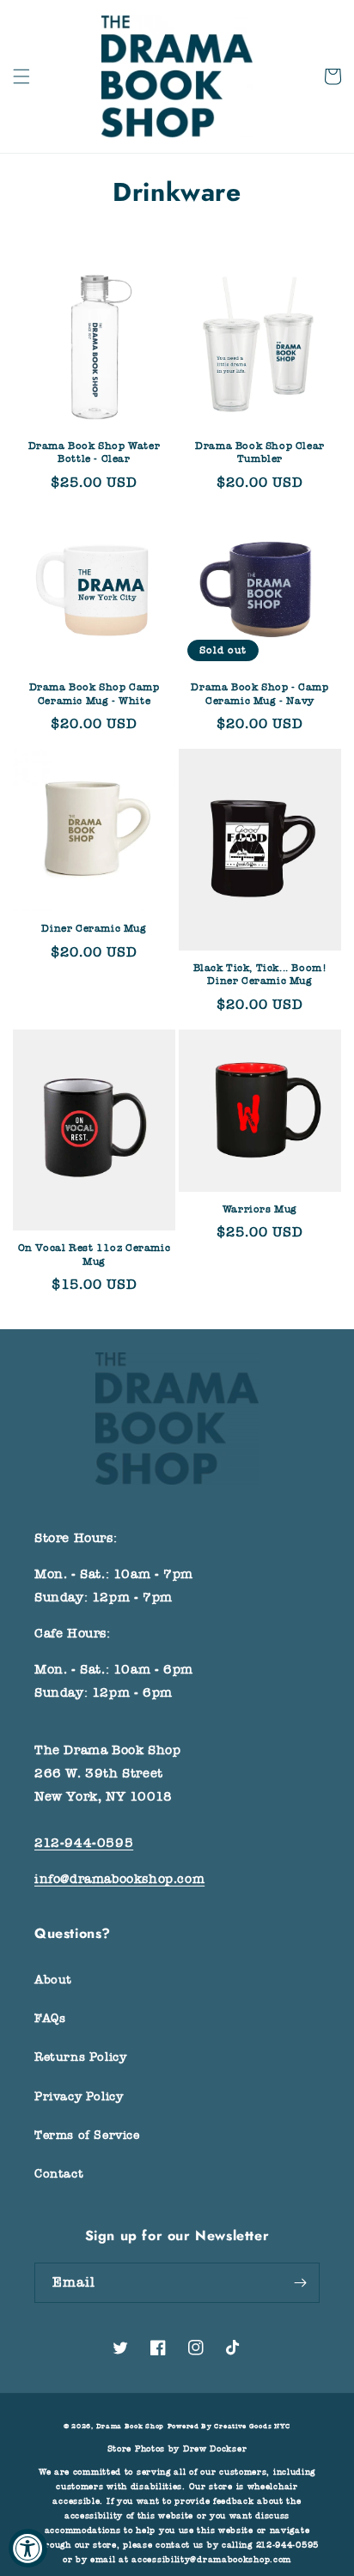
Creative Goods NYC (252, 2426)
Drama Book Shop (131, 2426)
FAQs (50, 2018)
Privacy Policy (79, 2096)
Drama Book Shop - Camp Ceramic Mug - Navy (259, 694)
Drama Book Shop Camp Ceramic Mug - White (95, 694)
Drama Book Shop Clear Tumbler (260, 453)
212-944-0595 (84, 1843)
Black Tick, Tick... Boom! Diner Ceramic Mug (260, 975)
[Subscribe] (300, 2283)
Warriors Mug (260, 1209)
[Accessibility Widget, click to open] (28, 2548)
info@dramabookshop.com (119, 1879)
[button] (21, 76)
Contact (59, 2174)
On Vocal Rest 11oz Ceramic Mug (95, 1255)
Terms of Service (87, 2135)
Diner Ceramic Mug (94, 928)
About (53, 1980)
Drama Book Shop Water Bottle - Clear (95, 453)
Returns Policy (80, 2057)
